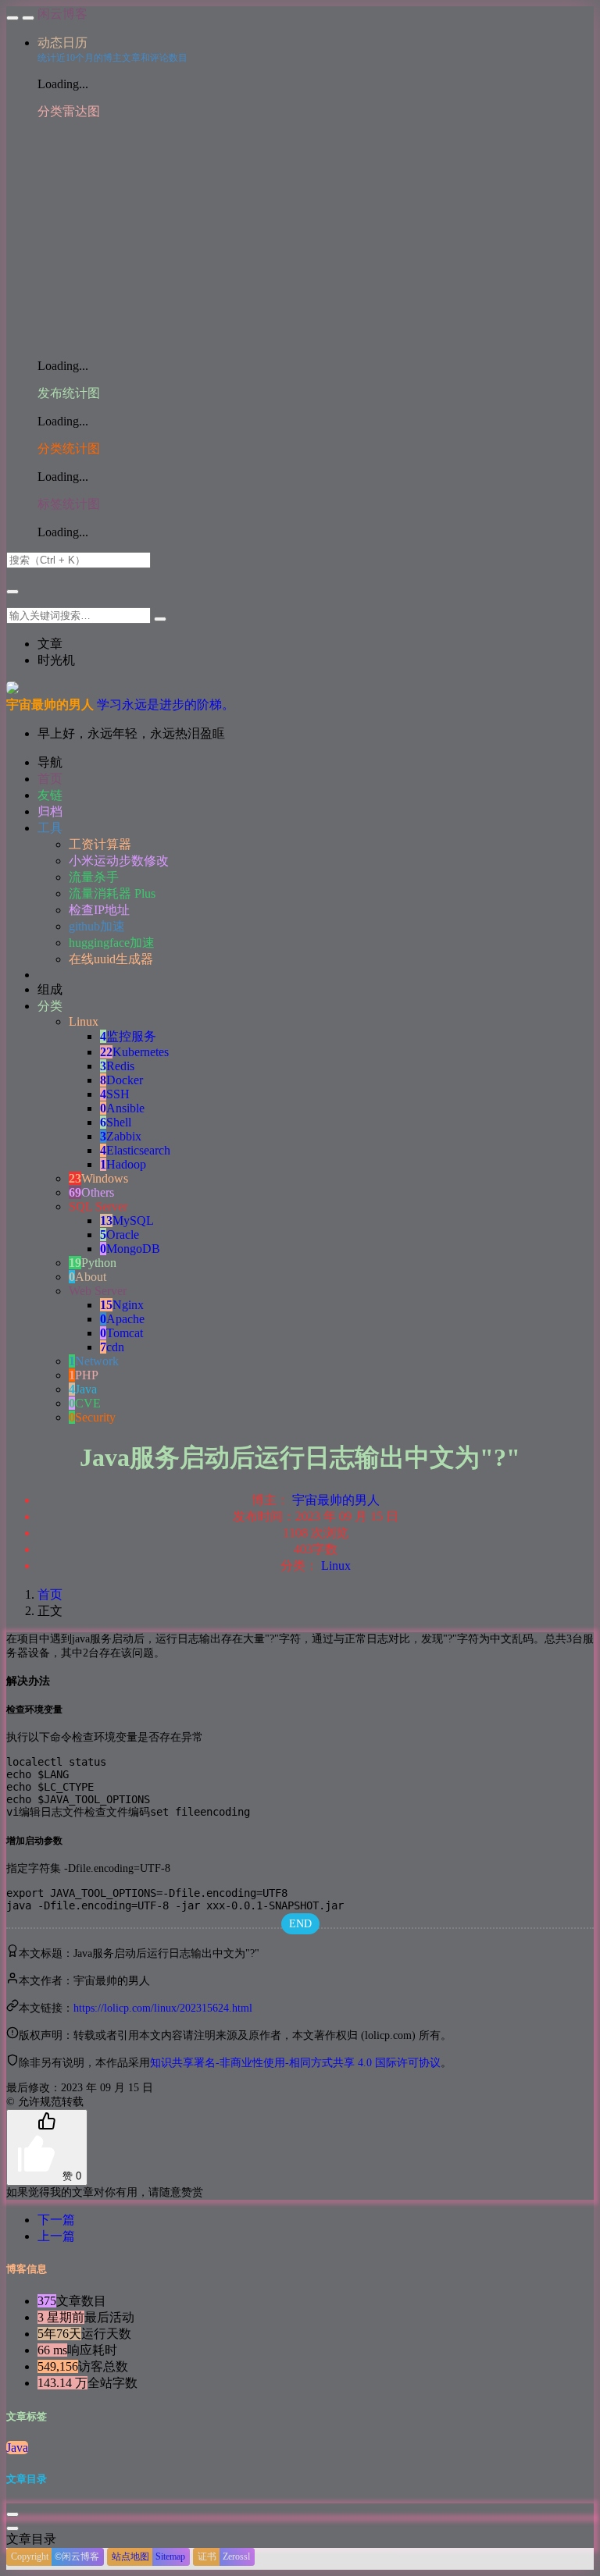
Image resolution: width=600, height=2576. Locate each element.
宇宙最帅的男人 (336, 1500)
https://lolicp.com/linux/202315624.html (163, 2008)
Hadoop (123, 1164)
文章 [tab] (50, 644)
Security (92, 1417)
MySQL (127, 1220)
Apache (122, 1319)
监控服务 (128, 1036)
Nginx (122, 1305)
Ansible (122, 1108)
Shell (116, 1122)
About (87, 1277)
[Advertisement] (316, 237)
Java (83, 1389)
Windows (98, 1178)
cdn (112, 1347)
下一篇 (56, 2220)
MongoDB (130, 1249)
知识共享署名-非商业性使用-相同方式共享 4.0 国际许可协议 (295, 2063)
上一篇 (56, 2236)
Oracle (120, 1235)
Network (94, 1361)
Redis (117, 1066)
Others (91, 1192)
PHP (84, 1375)
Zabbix (121, 1136)
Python (93, 1263)
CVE (85, 1403)
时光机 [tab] (56, 660)
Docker (121, 1080)
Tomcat (121, 1333)
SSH (115, 1094)
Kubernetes (134, 1052)
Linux (336, 1566)
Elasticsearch (135, 1150)
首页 (50, 1594)
